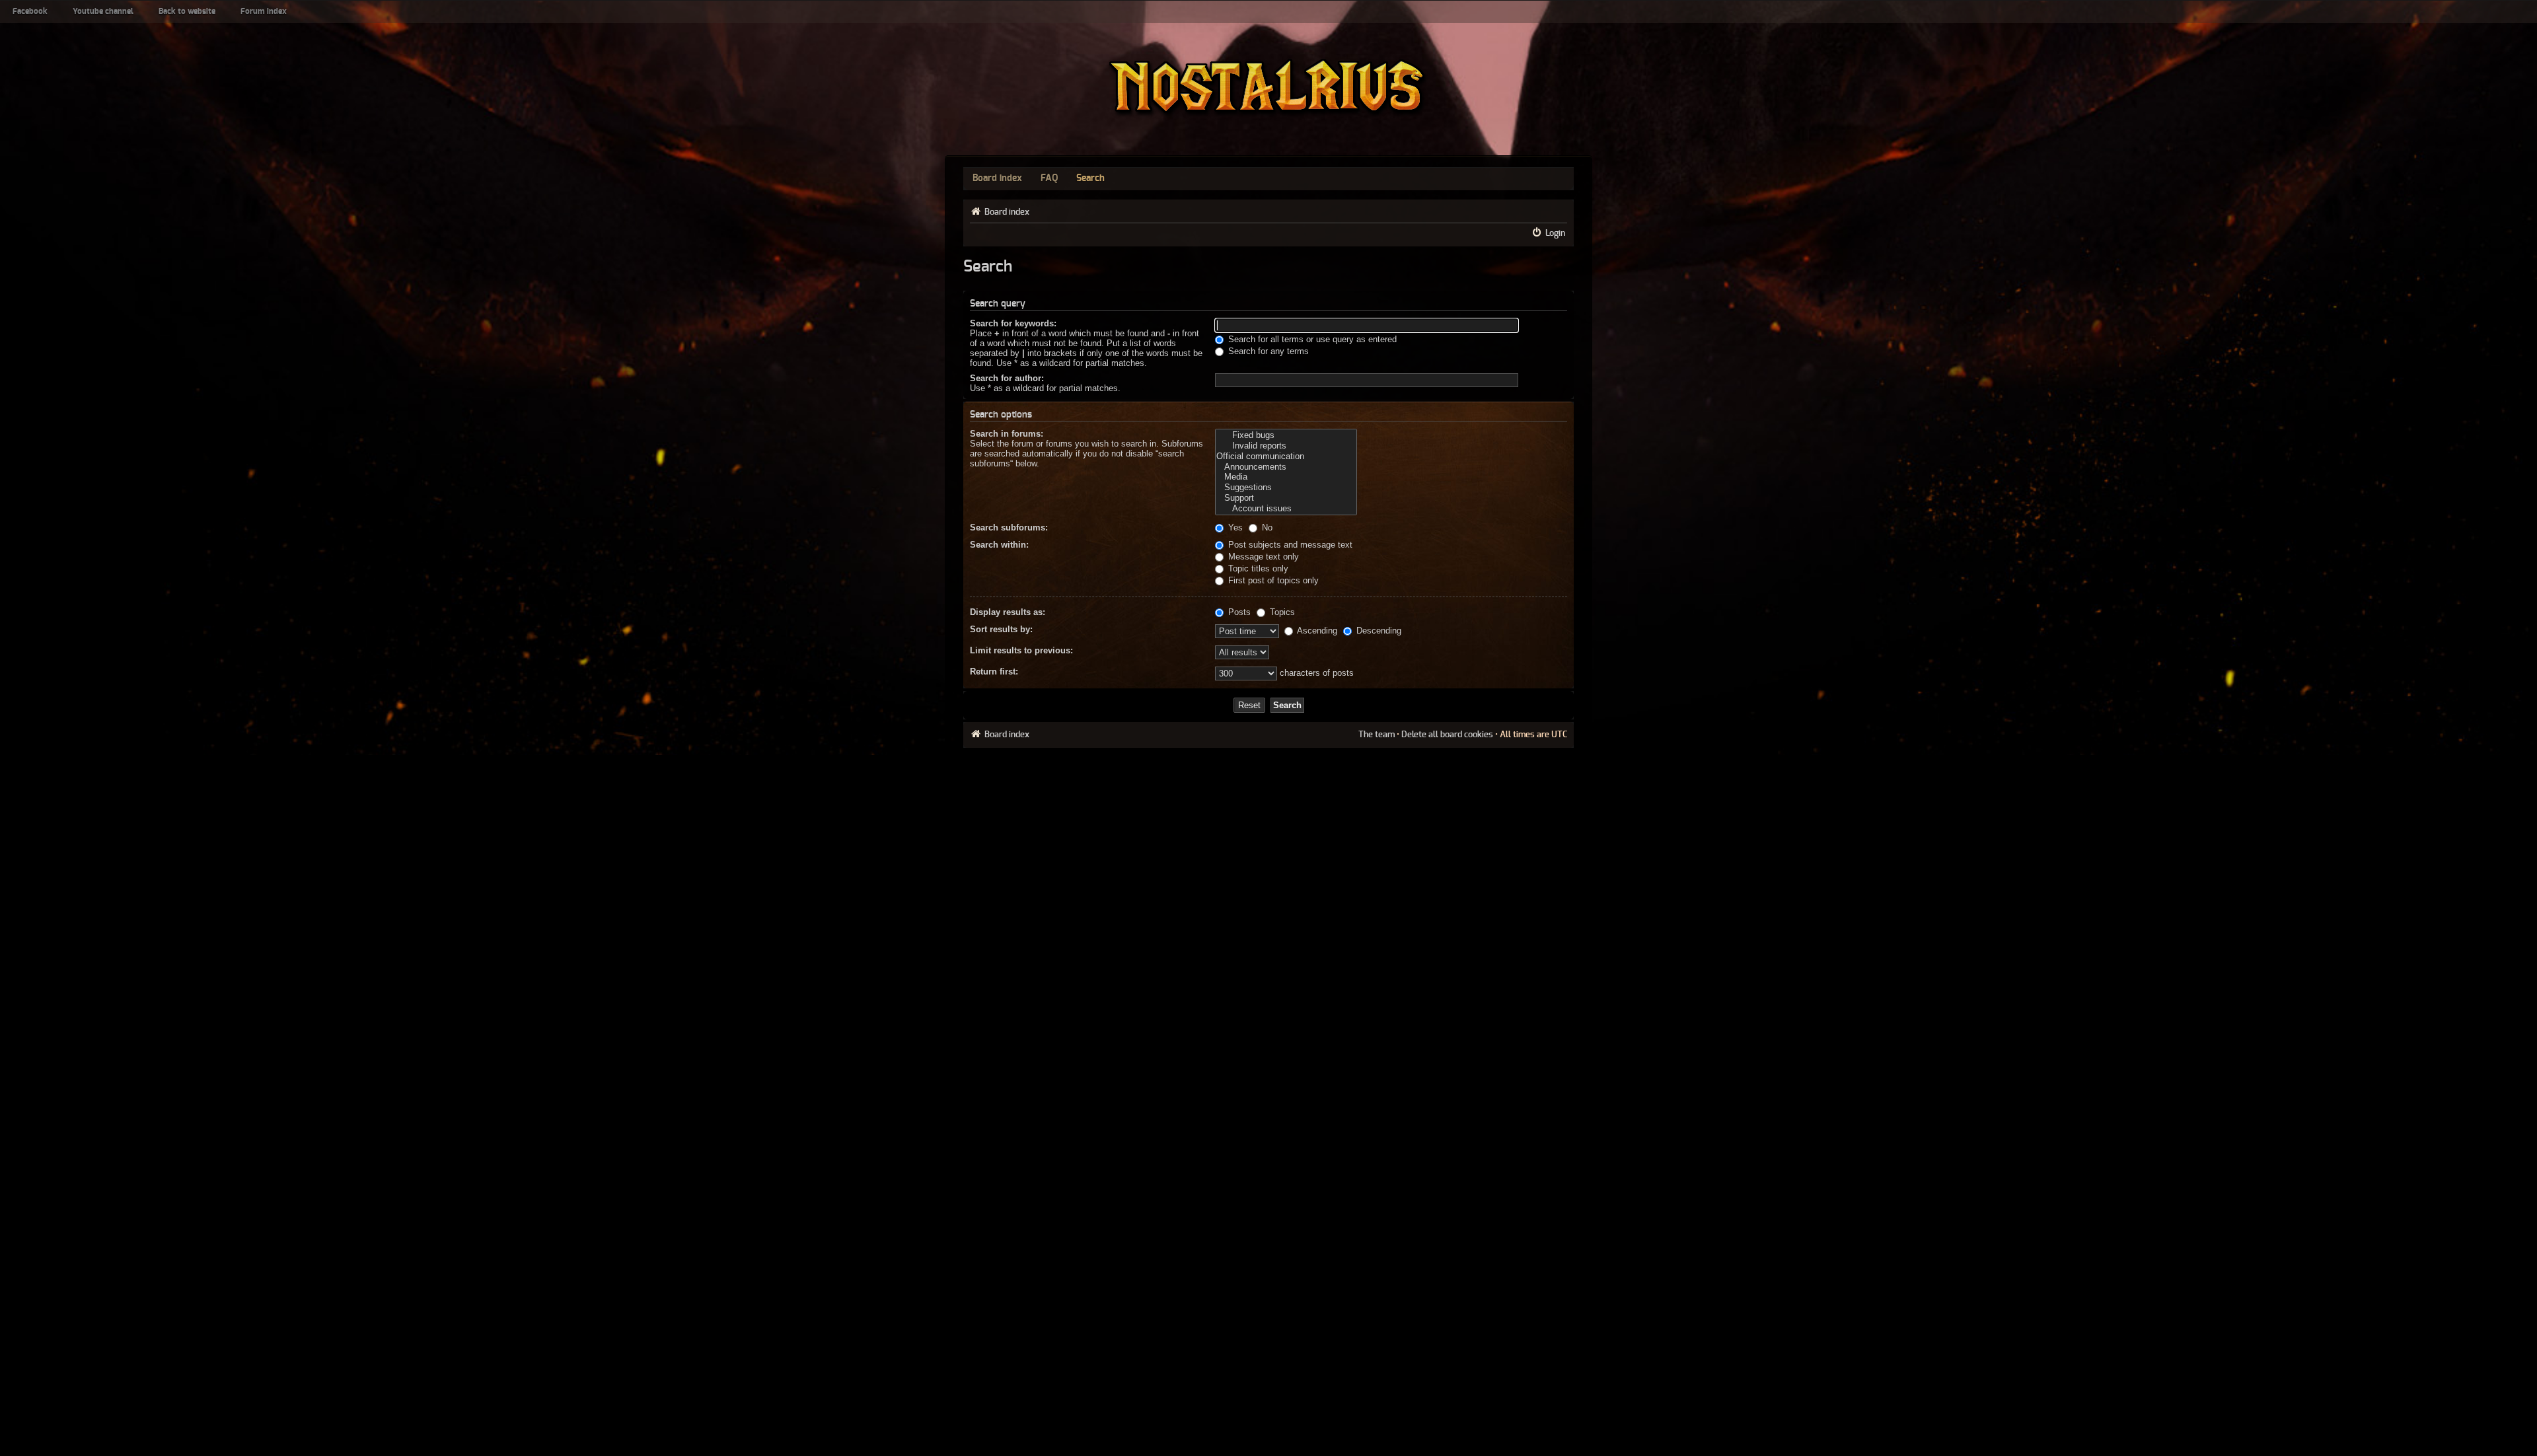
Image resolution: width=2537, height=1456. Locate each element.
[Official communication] (1286, 456)
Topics (1281, 612)
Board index (997, 178)
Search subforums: (1009, 528)
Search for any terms (1267, 351)
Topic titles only (1257, 568)
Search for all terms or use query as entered (1311, 339)
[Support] (1286, 498)
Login (1555, 233)
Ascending (1316, 631)
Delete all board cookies (1447, 735)
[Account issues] (1286, 509)
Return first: (994, 672)
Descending (1378, 631)
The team (1377, 735)
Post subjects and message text (1289, 545)
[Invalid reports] (1286, 446)
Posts (1238, 612)
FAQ (1049, 178)
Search (1090, 178)
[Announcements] (1286, 467)
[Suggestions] (1286, 488)
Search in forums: (1007, 434)
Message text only (1262, 557)
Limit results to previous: (1021, 650)
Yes (1234, 528)
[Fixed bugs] (1286, 435)
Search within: (999, 545)
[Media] (1286, 477)
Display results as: (1008, 612)
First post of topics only (1272, 580)
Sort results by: (1001, 629)
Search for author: (1007, 378)
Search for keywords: (1013, 323)
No (1266, 528)
